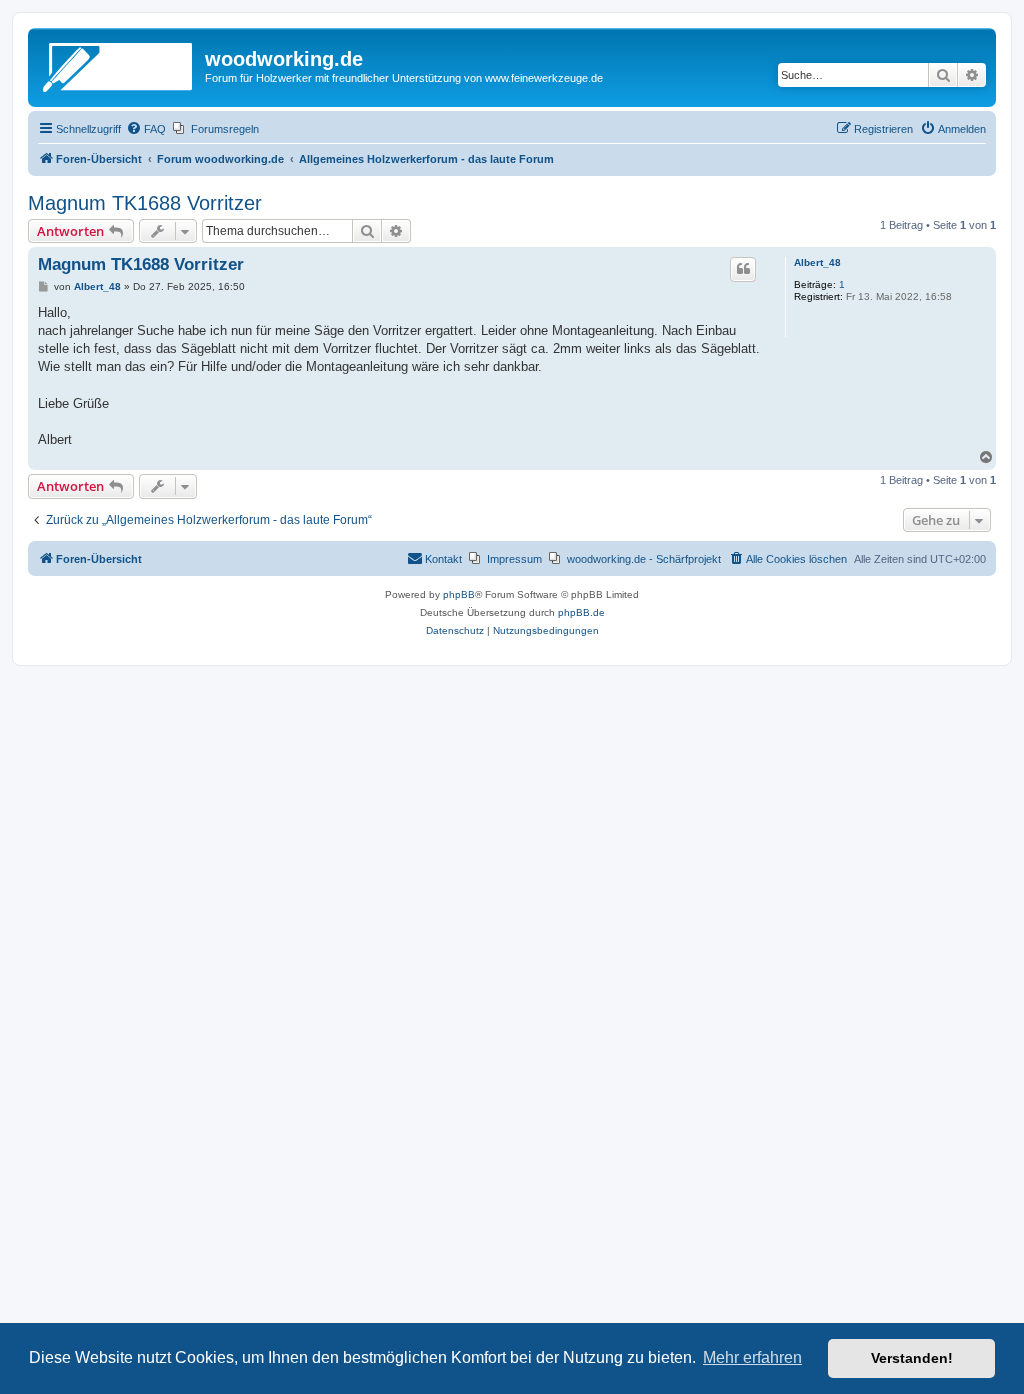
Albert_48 (817, 262)
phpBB (459, 594)
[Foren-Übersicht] (119, 65)
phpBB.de (581, 612)
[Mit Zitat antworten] (743, 269)
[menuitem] (146, 129)
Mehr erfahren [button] (752, 1357)
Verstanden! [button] (912, 1358)
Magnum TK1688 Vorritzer (145, 203)
